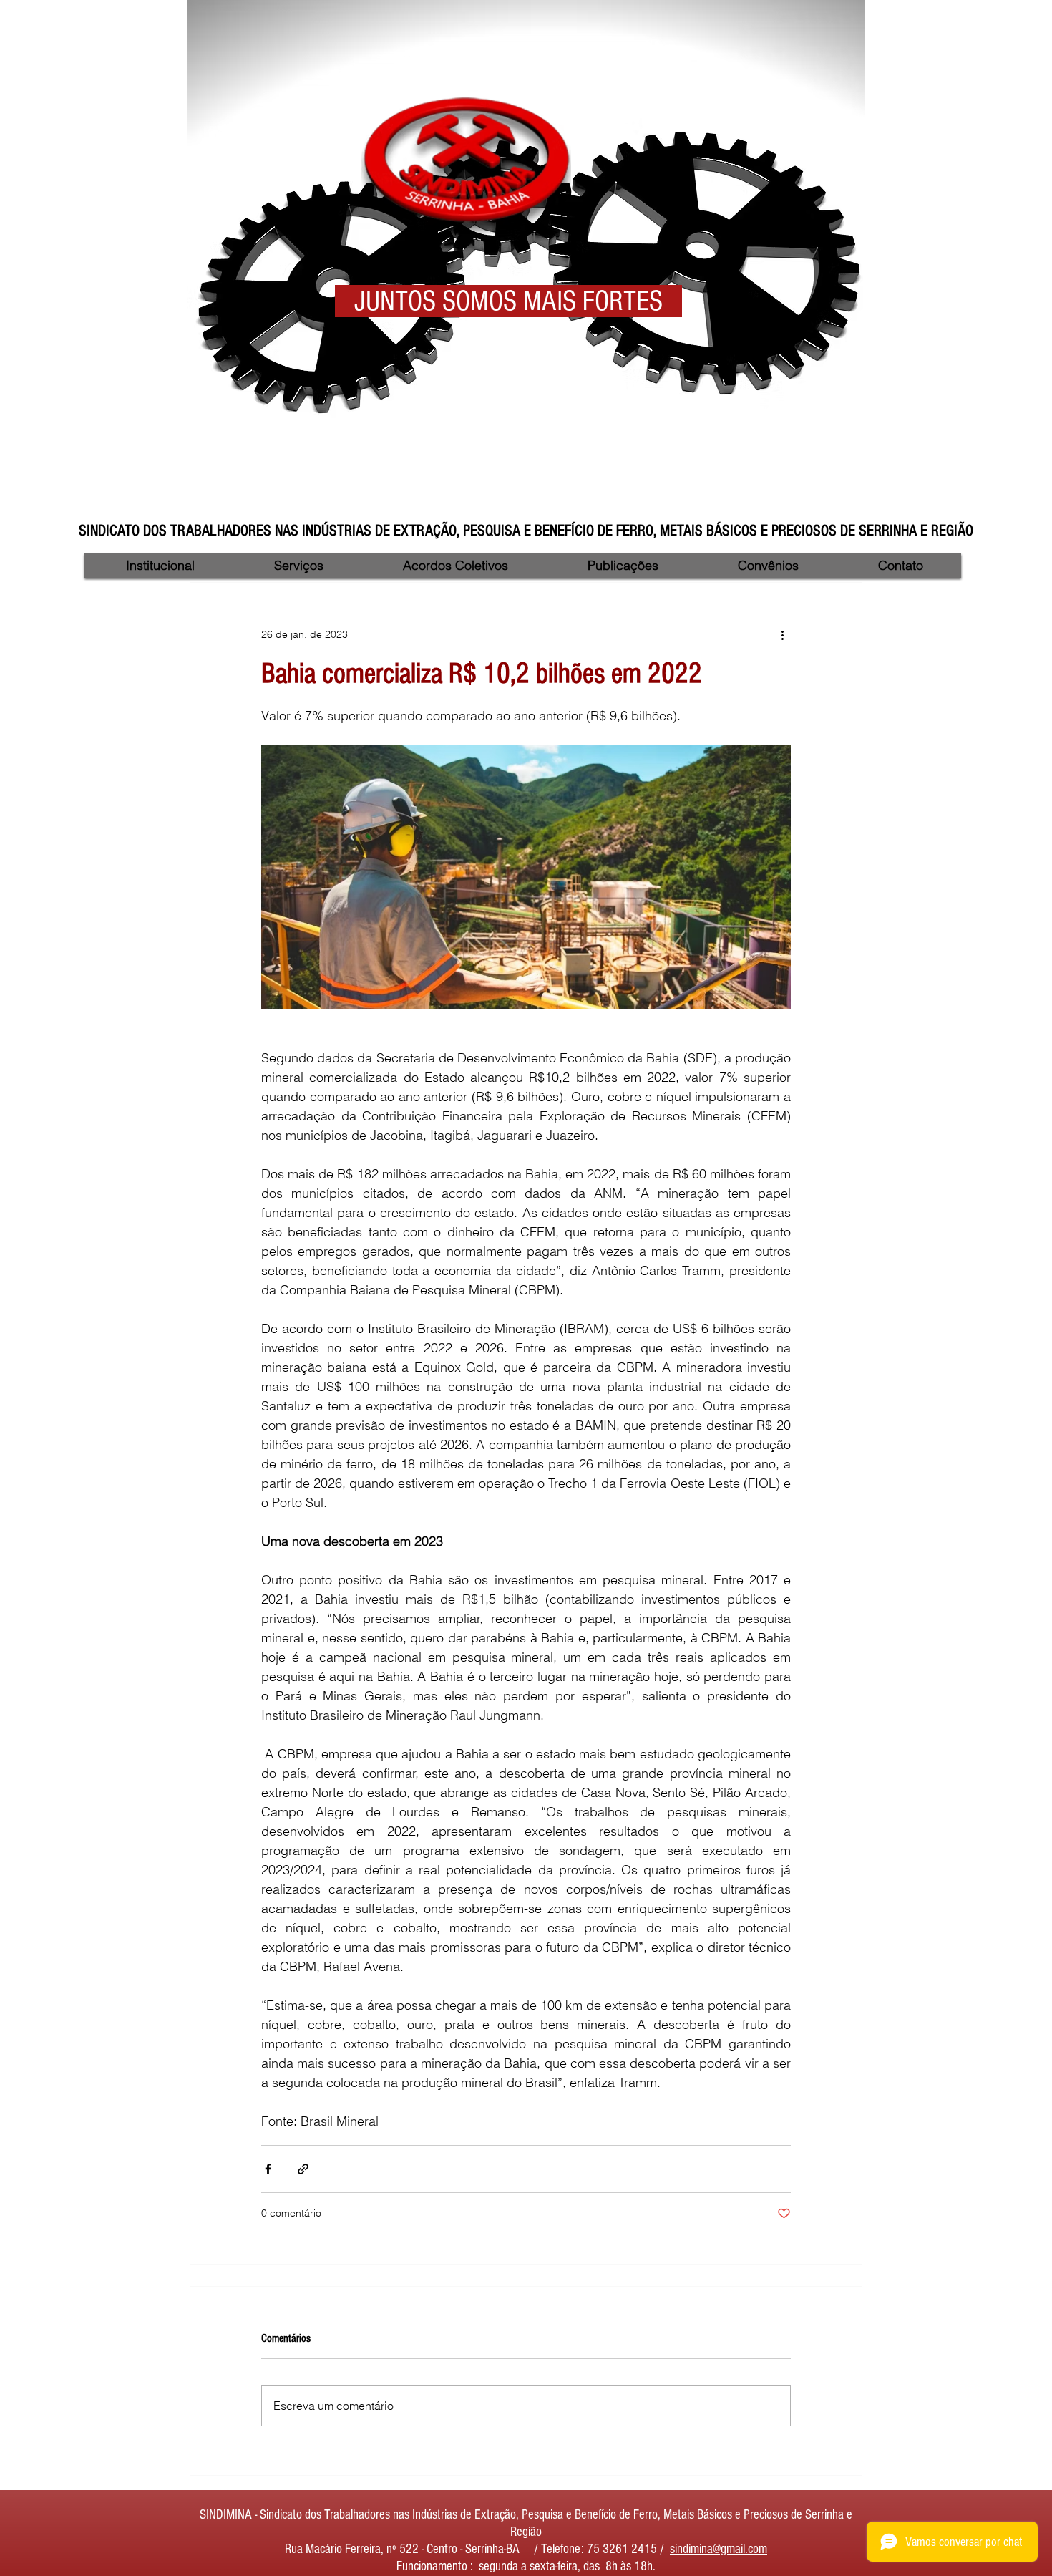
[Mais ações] (782, 634)
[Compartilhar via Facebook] (268, 2169)
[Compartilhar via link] (303, 2169)
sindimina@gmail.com (719, 2549)
